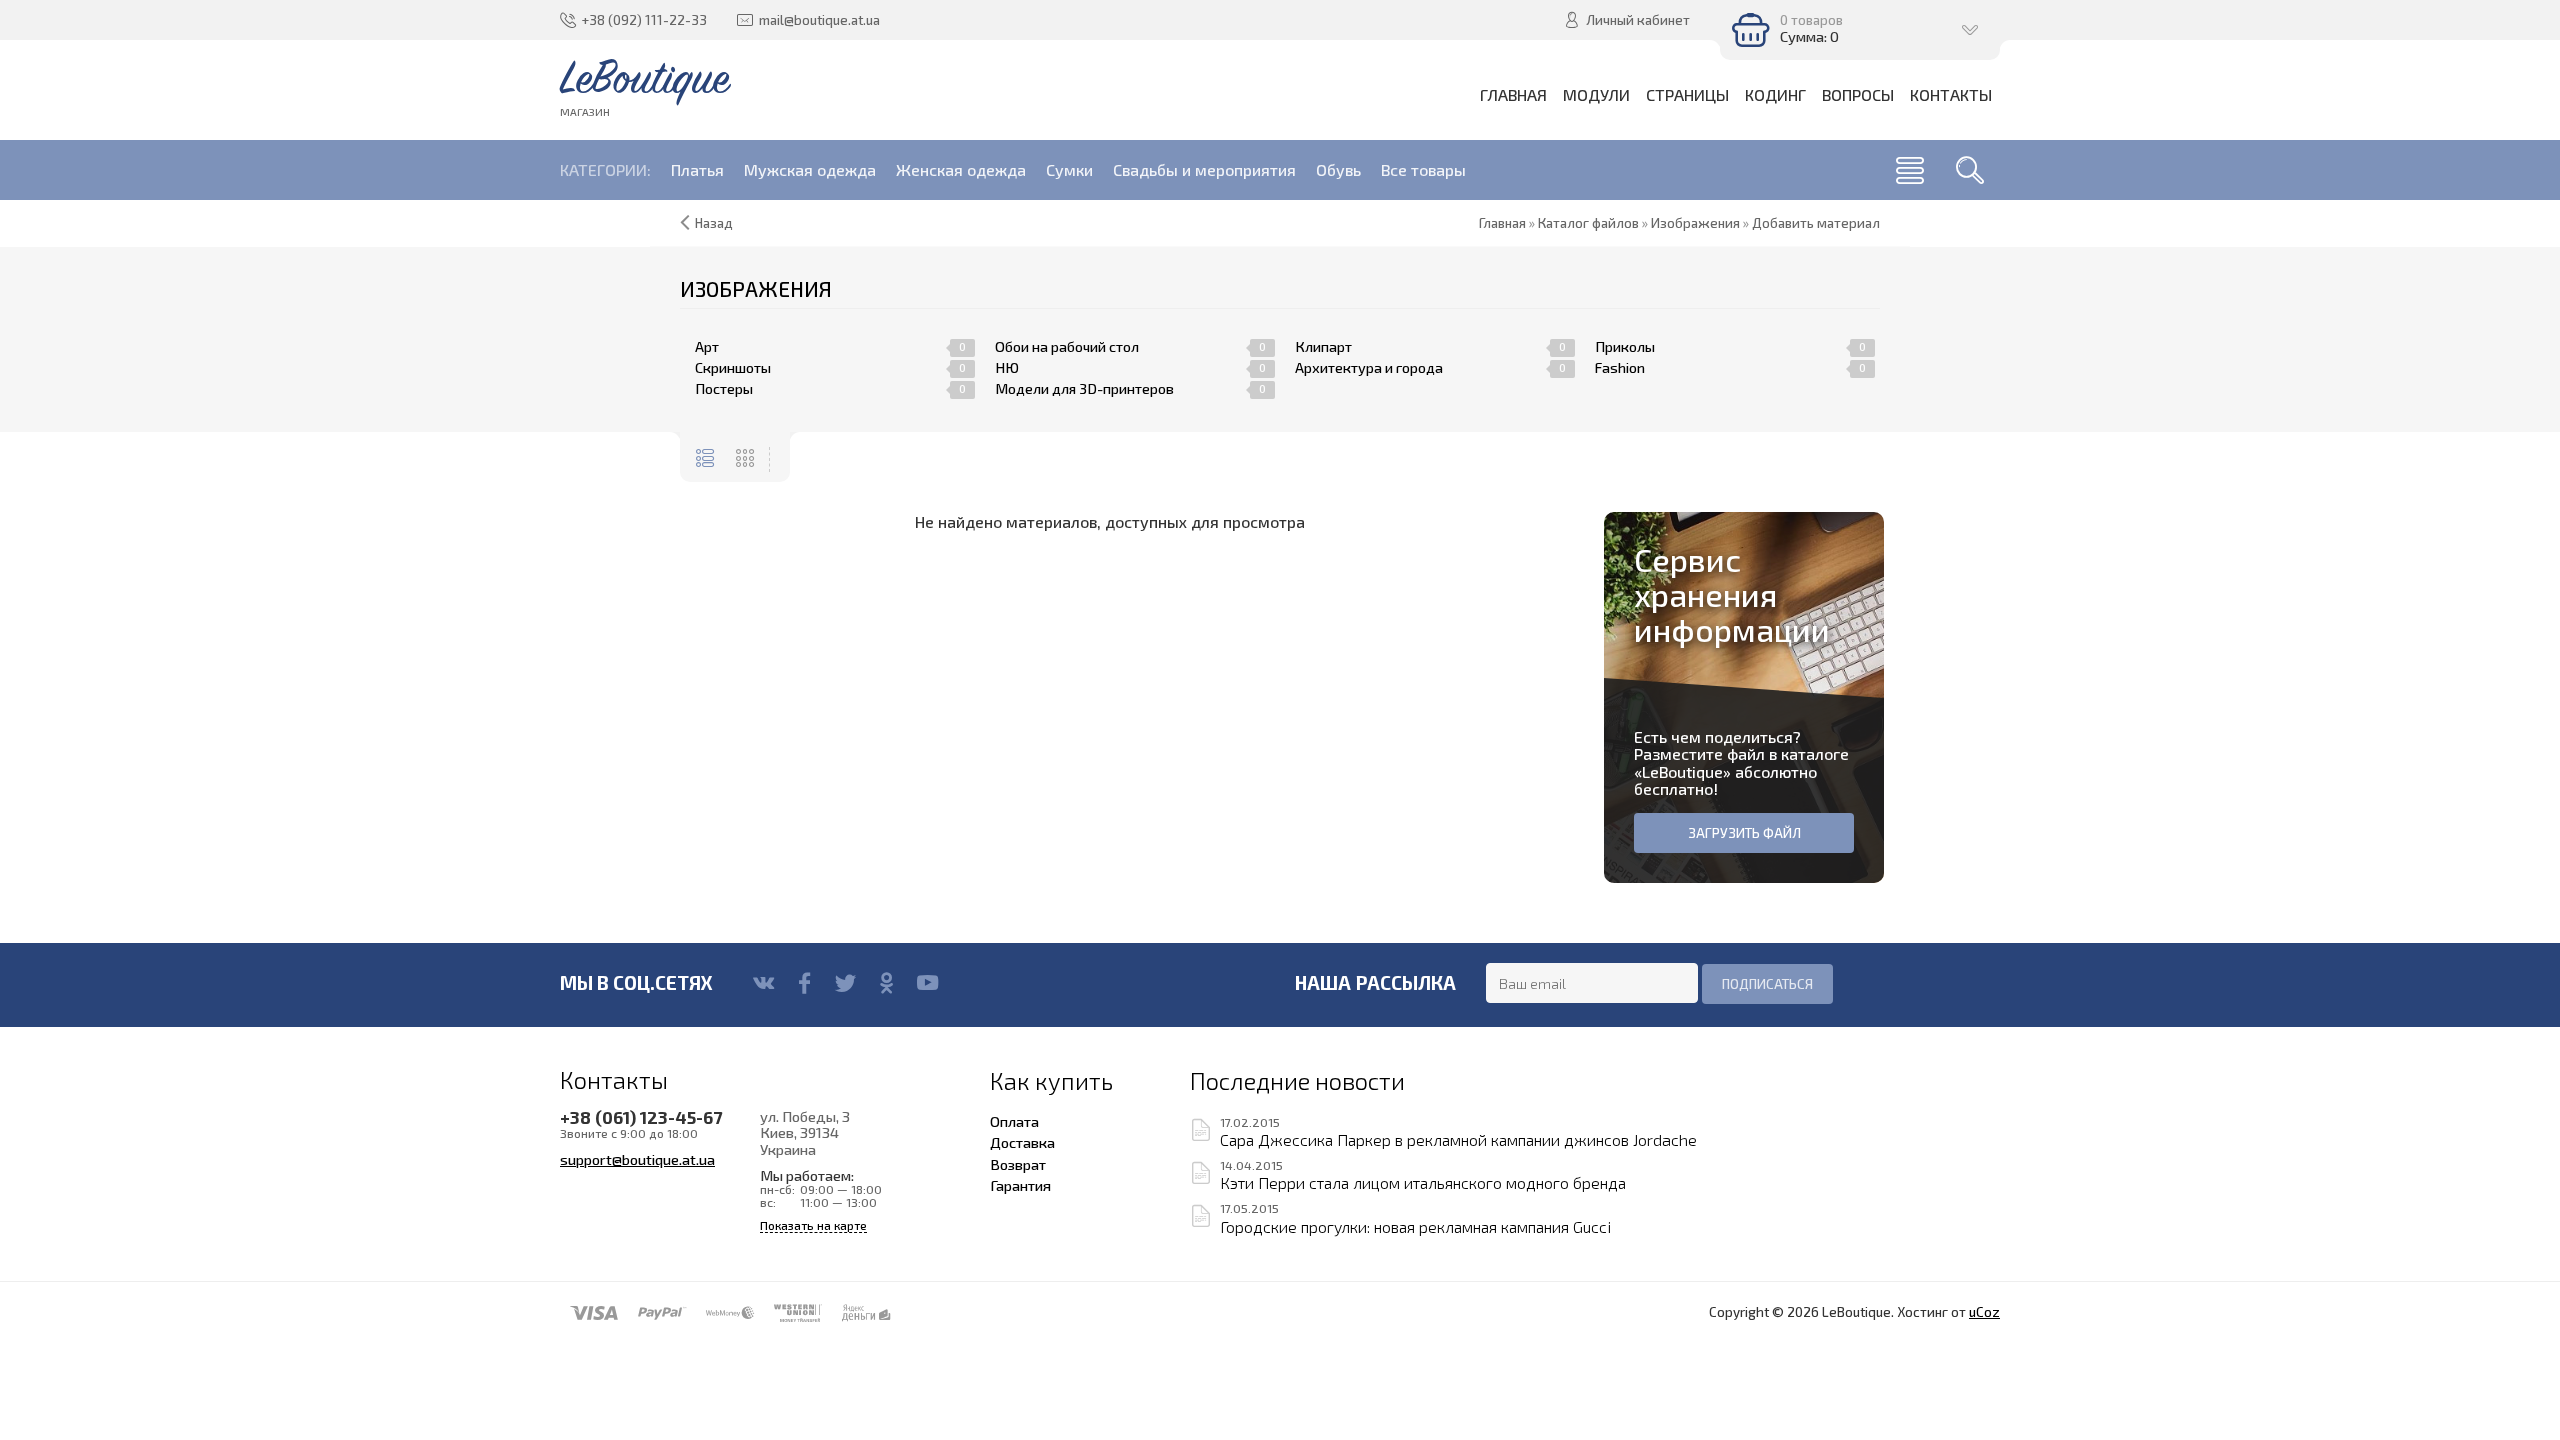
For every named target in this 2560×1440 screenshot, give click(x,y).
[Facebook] (804, 983)
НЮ (1007, 368)
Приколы (1625, 347)
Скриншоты (733, 368)
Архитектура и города (1369, 368)
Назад (714, 223)
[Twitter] (845, 983)
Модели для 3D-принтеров (1084, 389)
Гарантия (1020, 1185)
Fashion (1620, 368)
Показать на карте (813, 1225)
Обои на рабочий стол (1067, 347)
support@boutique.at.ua (637, 1159)
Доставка (1022, 1142)
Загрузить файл (1744, 833)
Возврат (1018, 1164)
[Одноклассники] (886, 983)
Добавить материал (1816, 223)
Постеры (724, 389)
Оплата (1014, 1121)
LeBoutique (1682, 771)
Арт (707, 347)
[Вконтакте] (763, 983)
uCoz (1984, 1312)
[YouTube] (927, 983)
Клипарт (1323, 347)
